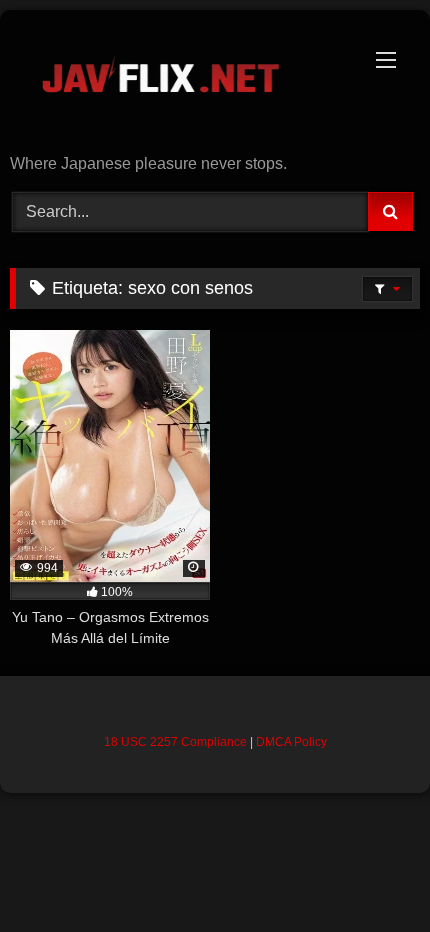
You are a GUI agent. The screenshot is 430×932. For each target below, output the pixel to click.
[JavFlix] (176, 83)
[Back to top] (368, 872)
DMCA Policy (291, 742)
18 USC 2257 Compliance (175, 742)
